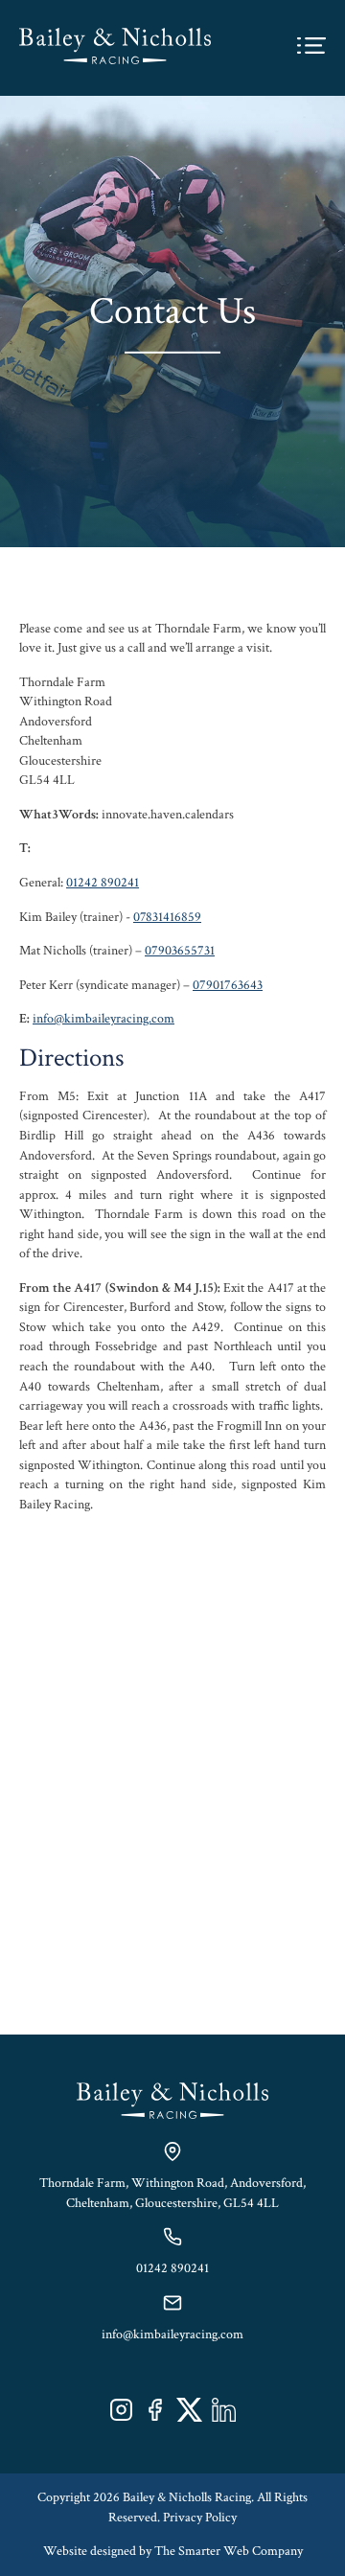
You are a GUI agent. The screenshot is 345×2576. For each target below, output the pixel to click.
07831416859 (167, 917)
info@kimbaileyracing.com (103, 1019)
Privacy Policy (200, 2518)
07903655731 (180, 951)
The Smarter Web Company (229, 2551)
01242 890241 (103, 883)
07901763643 (228, 985)
